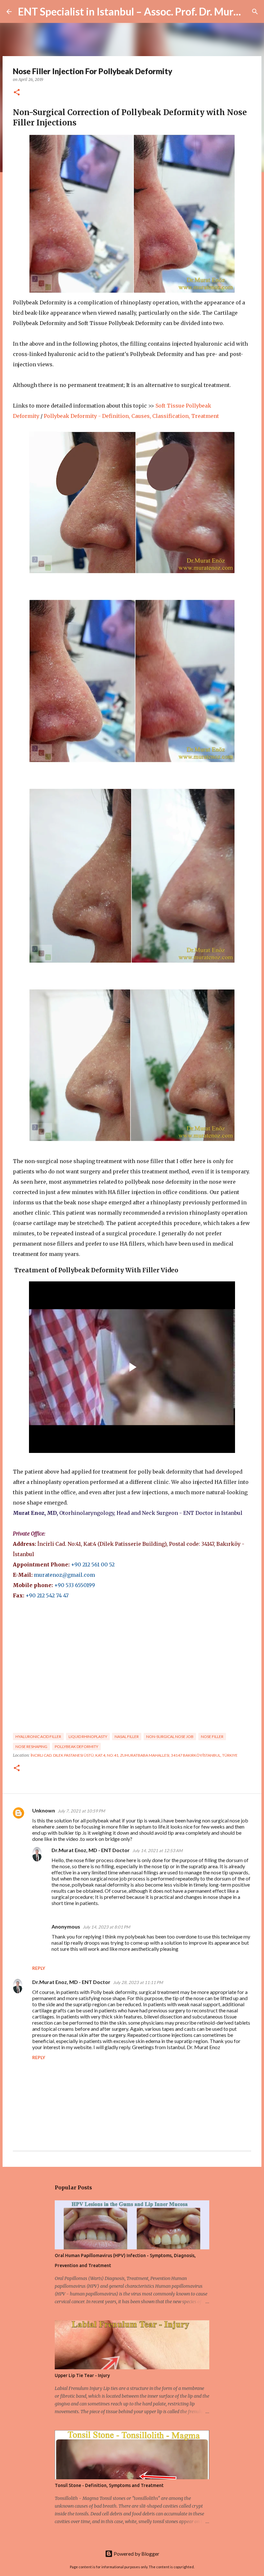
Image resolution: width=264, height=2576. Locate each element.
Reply (39, 1968)
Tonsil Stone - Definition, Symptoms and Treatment (109, 2485)
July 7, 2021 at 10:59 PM (81, 1811)
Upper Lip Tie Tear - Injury (82, 2375)
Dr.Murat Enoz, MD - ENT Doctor (91, 1850)
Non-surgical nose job (170, 1737)
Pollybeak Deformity (76, 1747)
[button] (17, 93)
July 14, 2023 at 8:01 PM (106, 1927)
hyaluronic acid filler (38, 1737)
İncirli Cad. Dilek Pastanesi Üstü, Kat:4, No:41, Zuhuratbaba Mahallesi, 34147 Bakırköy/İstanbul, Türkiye (134, 1755)
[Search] (255, 12)
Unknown (44, 1810)
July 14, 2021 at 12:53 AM (157, 1851)
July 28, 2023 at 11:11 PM (138, 1982)
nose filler (212, 1737)
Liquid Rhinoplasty (88, 1737)
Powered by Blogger (136, 2554)
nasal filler (127, 1737)
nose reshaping (31, 1747)
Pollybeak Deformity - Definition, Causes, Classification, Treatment (131, 416)
